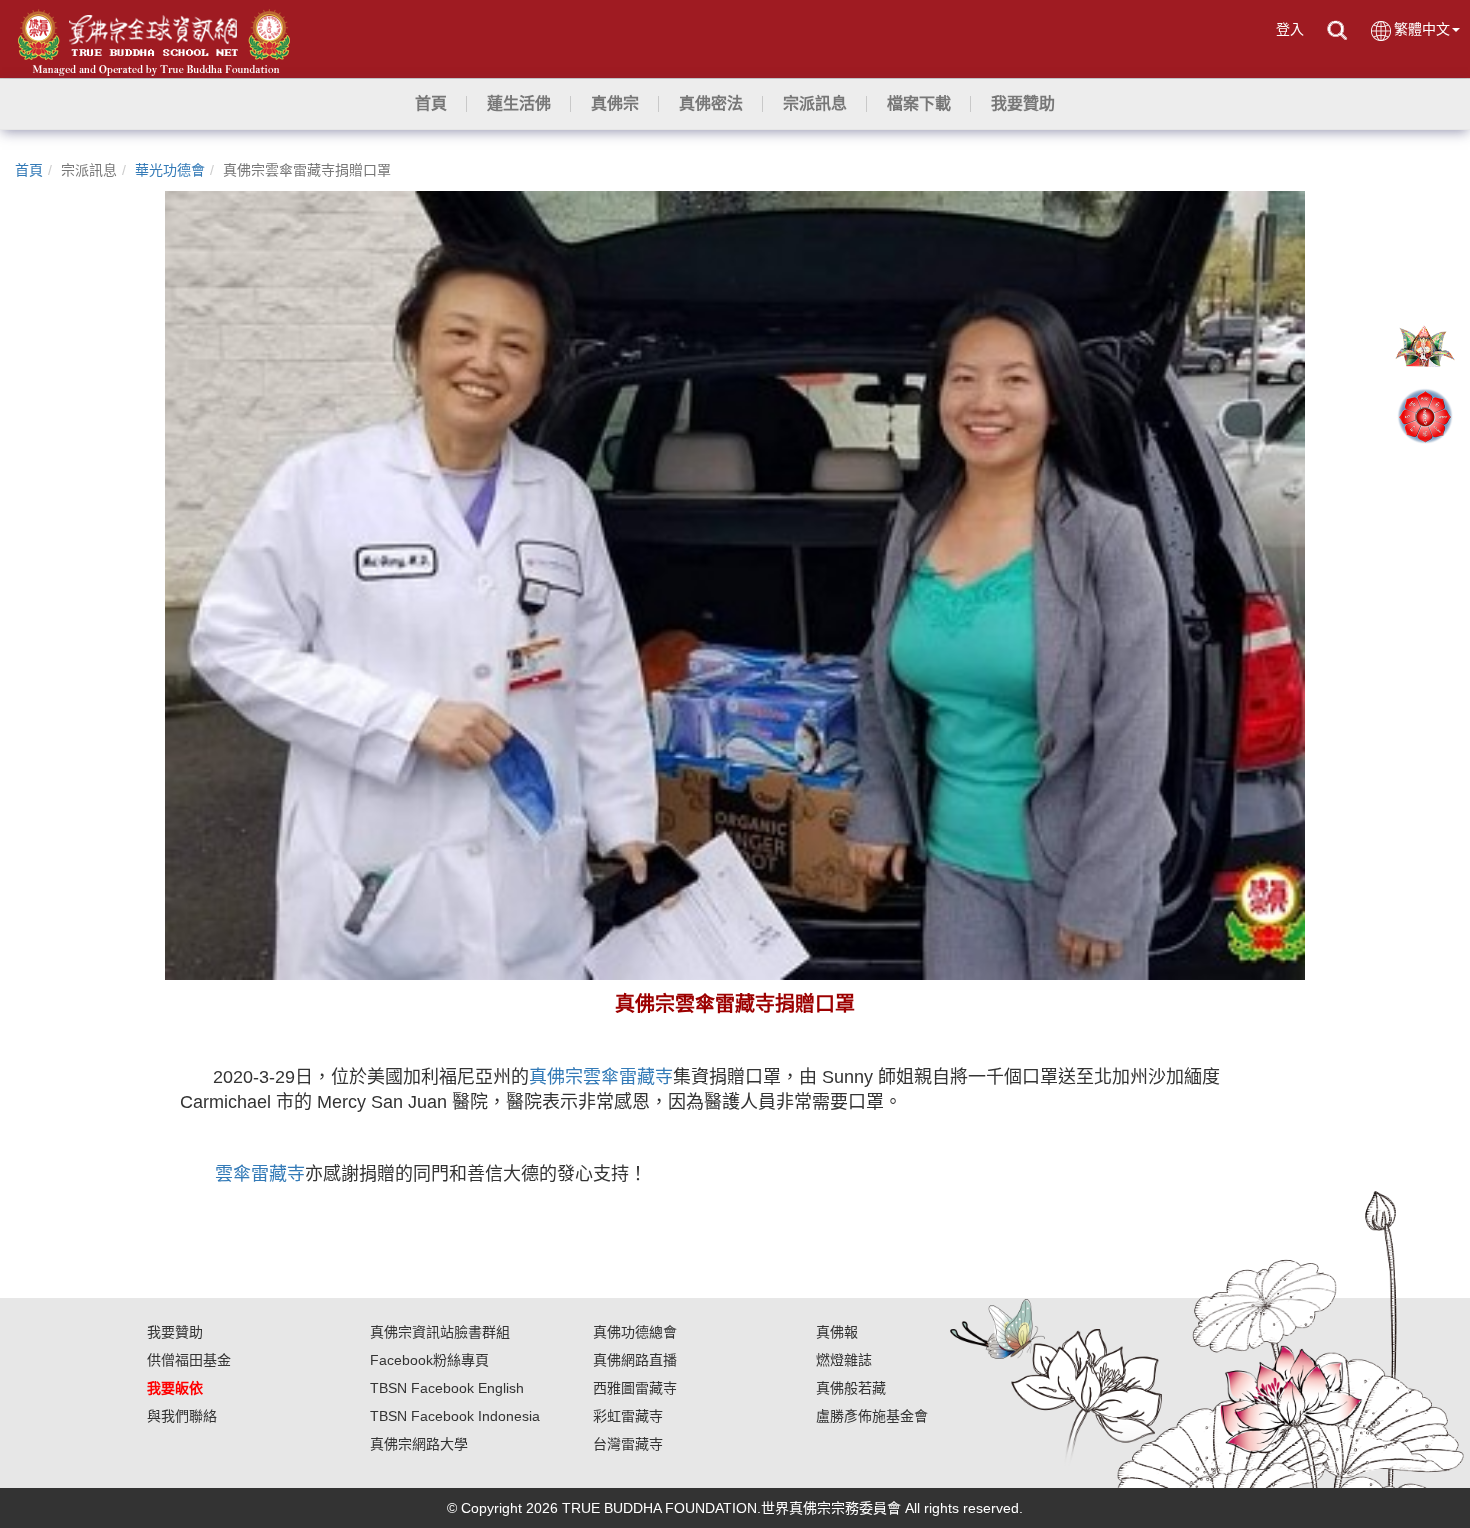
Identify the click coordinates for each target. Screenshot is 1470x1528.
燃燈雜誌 (844, 1360)
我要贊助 (175, 1332)
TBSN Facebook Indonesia (455, 1416)
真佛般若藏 (851, 1388)
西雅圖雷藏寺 (635, 1388)
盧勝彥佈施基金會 (872, 1416)
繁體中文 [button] (1422, 29)
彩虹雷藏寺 (628, 1416)
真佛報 (837, 1332)
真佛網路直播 (635, 1360)
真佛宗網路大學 (419, 1444)
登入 (1290, 29)
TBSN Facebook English (447, 1388)
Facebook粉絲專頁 (429, 1360)
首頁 (29, 170)
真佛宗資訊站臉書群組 (440, 1332)
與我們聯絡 (182, 1416)
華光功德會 (170, 170)
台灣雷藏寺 (628, 1444)
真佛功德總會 (635, 1332)
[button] (519, 104)
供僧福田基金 (189, 1360)
